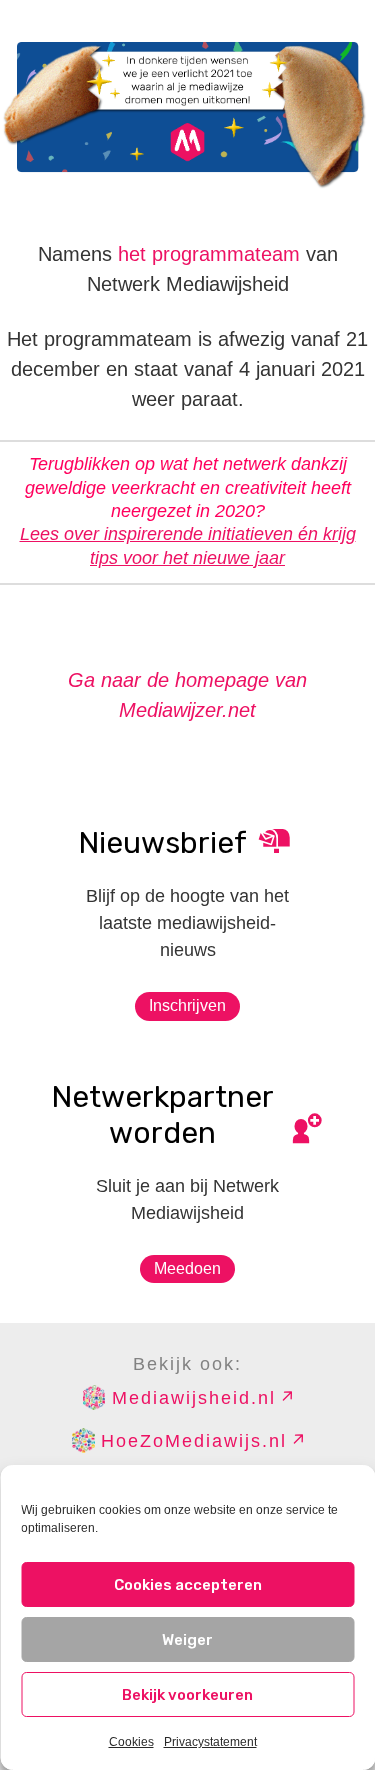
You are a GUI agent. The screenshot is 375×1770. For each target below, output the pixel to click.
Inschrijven (187, 1005)
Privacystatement (210, 1742)
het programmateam (209, 254)
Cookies (131, 1742)
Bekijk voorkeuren (187, 1695)
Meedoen (187, 1268)
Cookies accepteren (188, 1585)
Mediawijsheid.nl (194, 1398)
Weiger (187, 1640)
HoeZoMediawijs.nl (194, 1441)
